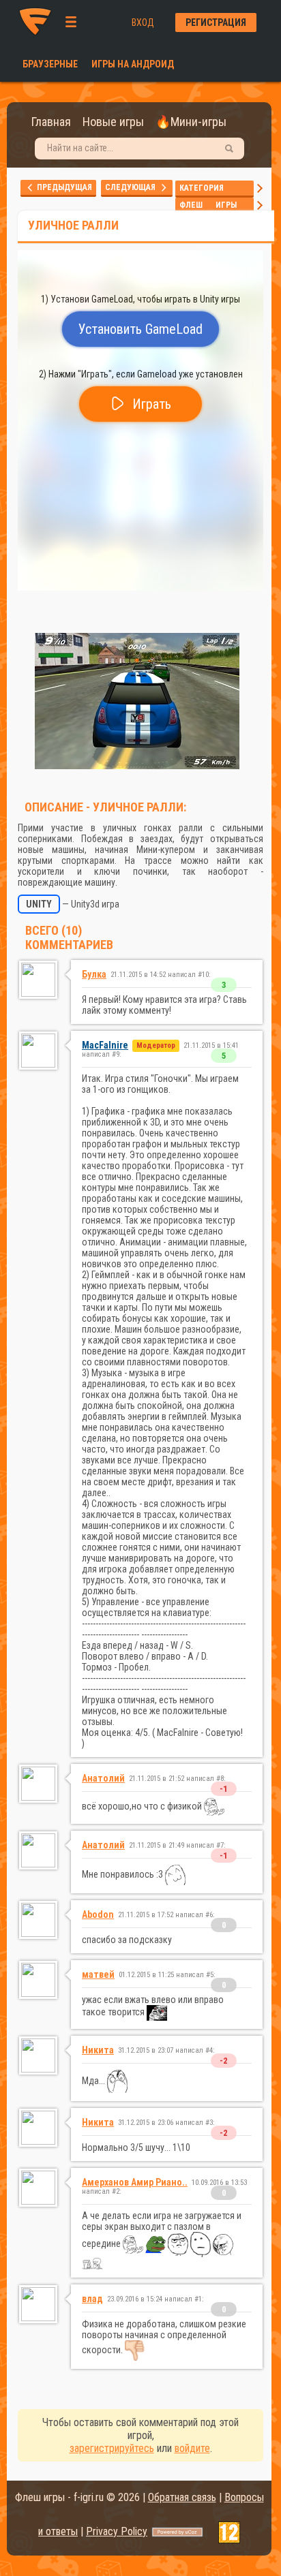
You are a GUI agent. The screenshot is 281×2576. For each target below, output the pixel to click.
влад (92, 2299)
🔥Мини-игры (191, 122)
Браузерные (50, 64)
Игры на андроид (133, 64)
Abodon (98, 1914)
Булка (94, 974)
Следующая (133, 187)
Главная (51, 122)
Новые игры (113, 122)
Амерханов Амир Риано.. (135, 2182)
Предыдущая (63, 187)
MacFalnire (105, 1045)
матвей (98, 1974)
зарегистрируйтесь (112, 2448)
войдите (192, 2448)
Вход (143, 22)
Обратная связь (182, 2497)
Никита (98, 2050)
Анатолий (103, 1778)
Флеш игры (215, 205)
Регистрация (216, 22)
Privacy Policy (117, 2531)
